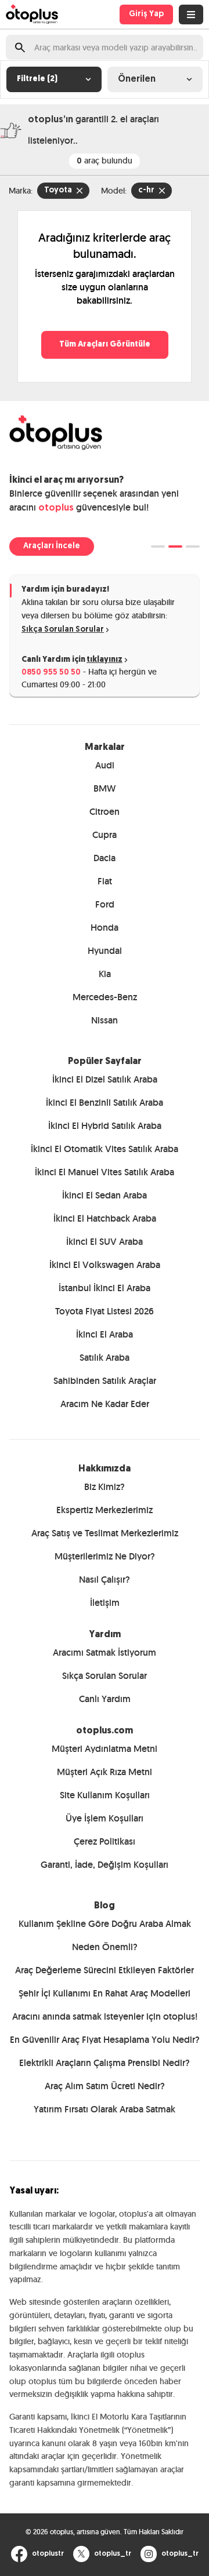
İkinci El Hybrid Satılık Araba (105, 1126)
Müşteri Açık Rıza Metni (105, 1772)
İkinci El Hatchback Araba (105, 1218)
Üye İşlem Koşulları (105, 1818)
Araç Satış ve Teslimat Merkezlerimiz (105, 1533)
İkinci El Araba (105, 1334)
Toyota (58, 190)
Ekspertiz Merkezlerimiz (105, 1510)
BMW (105, 788)
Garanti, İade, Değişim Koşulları (105, 1865)
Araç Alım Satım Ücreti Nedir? (105, 2086)
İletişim (105, 1603)
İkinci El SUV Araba (105, 1242)
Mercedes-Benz (105, 997)
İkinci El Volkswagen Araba (105, 1265)
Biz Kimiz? (105, 1487)
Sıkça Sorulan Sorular (63, 630)
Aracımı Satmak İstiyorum (105, 1653)
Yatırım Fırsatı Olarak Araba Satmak (105, 2109)
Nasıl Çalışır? (105, 1580)
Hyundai (105, 951)
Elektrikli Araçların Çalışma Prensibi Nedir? (105, 2063)
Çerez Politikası (105, 1841)
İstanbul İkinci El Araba (105, 1288)
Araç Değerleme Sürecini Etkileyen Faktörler (105, 1970)
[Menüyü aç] (191, 14)
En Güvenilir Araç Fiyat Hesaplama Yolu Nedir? (105, 2040)
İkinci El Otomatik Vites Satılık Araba (105, 1149)
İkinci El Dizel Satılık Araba (105, 1079)
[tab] (158, 546)
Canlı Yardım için (72, 660)
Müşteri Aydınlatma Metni (105, 1749)
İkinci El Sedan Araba (105, 1195)
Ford (105, 904)
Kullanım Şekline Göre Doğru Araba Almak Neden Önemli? (105, 1935)
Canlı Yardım (105, 1699)
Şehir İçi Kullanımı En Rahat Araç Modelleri (105, 1993)
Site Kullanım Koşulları (105, 1795)
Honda (105, 928)
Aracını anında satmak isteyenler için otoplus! (105, 2016)
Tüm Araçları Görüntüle (105, 345)
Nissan (105, 1020)
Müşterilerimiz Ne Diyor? (105, 1556)
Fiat (105, 881)
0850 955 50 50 (51, 673)
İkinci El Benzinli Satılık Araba (105, 1103)
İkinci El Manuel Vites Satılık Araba (105, 1172)
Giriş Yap (146, 14)
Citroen (105, 812)
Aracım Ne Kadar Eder (105, 1404)
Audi (105, 765)
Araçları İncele (52, 546)
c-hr (146, 190)
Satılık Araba (105, 1358)
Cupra (105, 835)
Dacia (105, 858)
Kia (105, 974)
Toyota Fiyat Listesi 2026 (105, 1311)
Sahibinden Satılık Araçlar (105, 1381)
